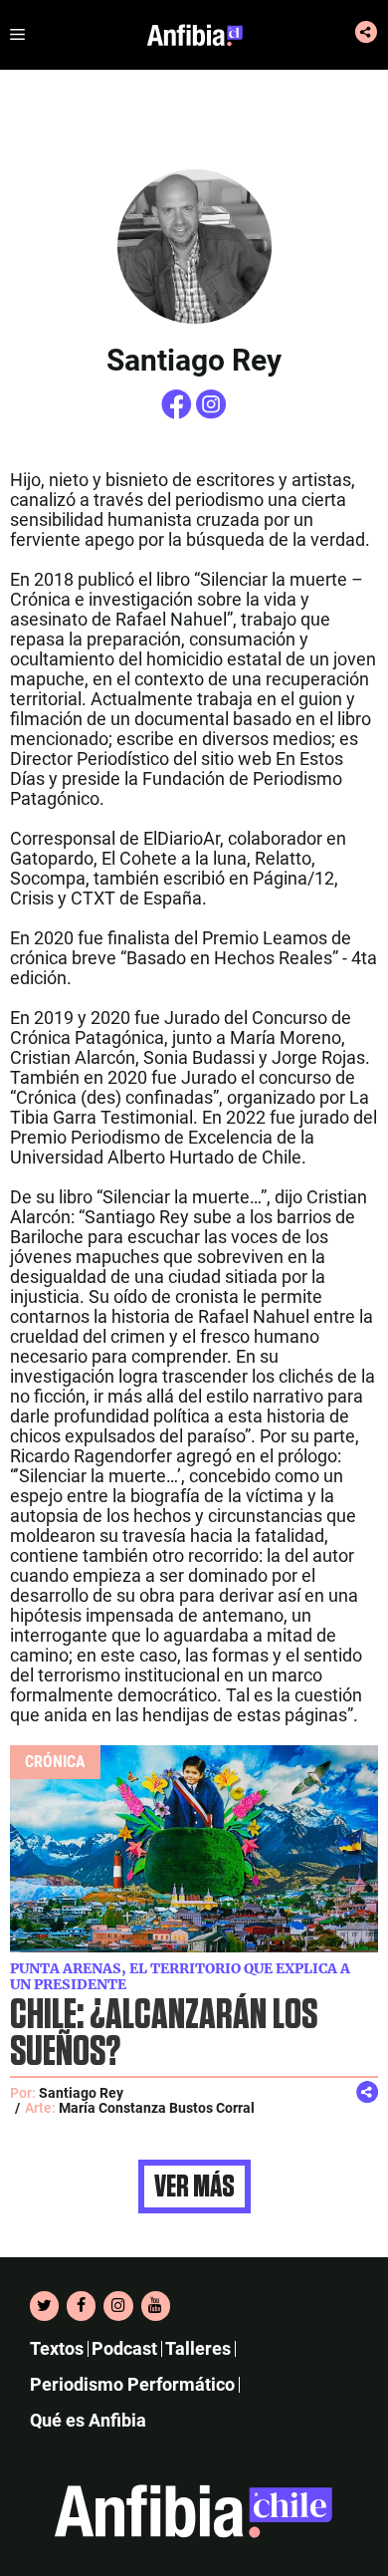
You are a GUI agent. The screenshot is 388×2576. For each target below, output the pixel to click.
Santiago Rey (81, 2093)
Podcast (124, 2348)
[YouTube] (156, 2306)
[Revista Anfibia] (195, 35)
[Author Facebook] (179, 413)
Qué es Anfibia (88, 2420)
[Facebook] (81, 2306)
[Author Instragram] (211, 413)
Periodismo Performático (132, 2384)
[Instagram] (118, 2306)
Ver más (194, 2187)
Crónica (55, 1762)
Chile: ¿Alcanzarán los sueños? (164, 2034)
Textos (57, 2348)
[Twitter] (44, 2306)
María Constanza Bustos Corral (157, 2108)
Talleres (198, 2348)
